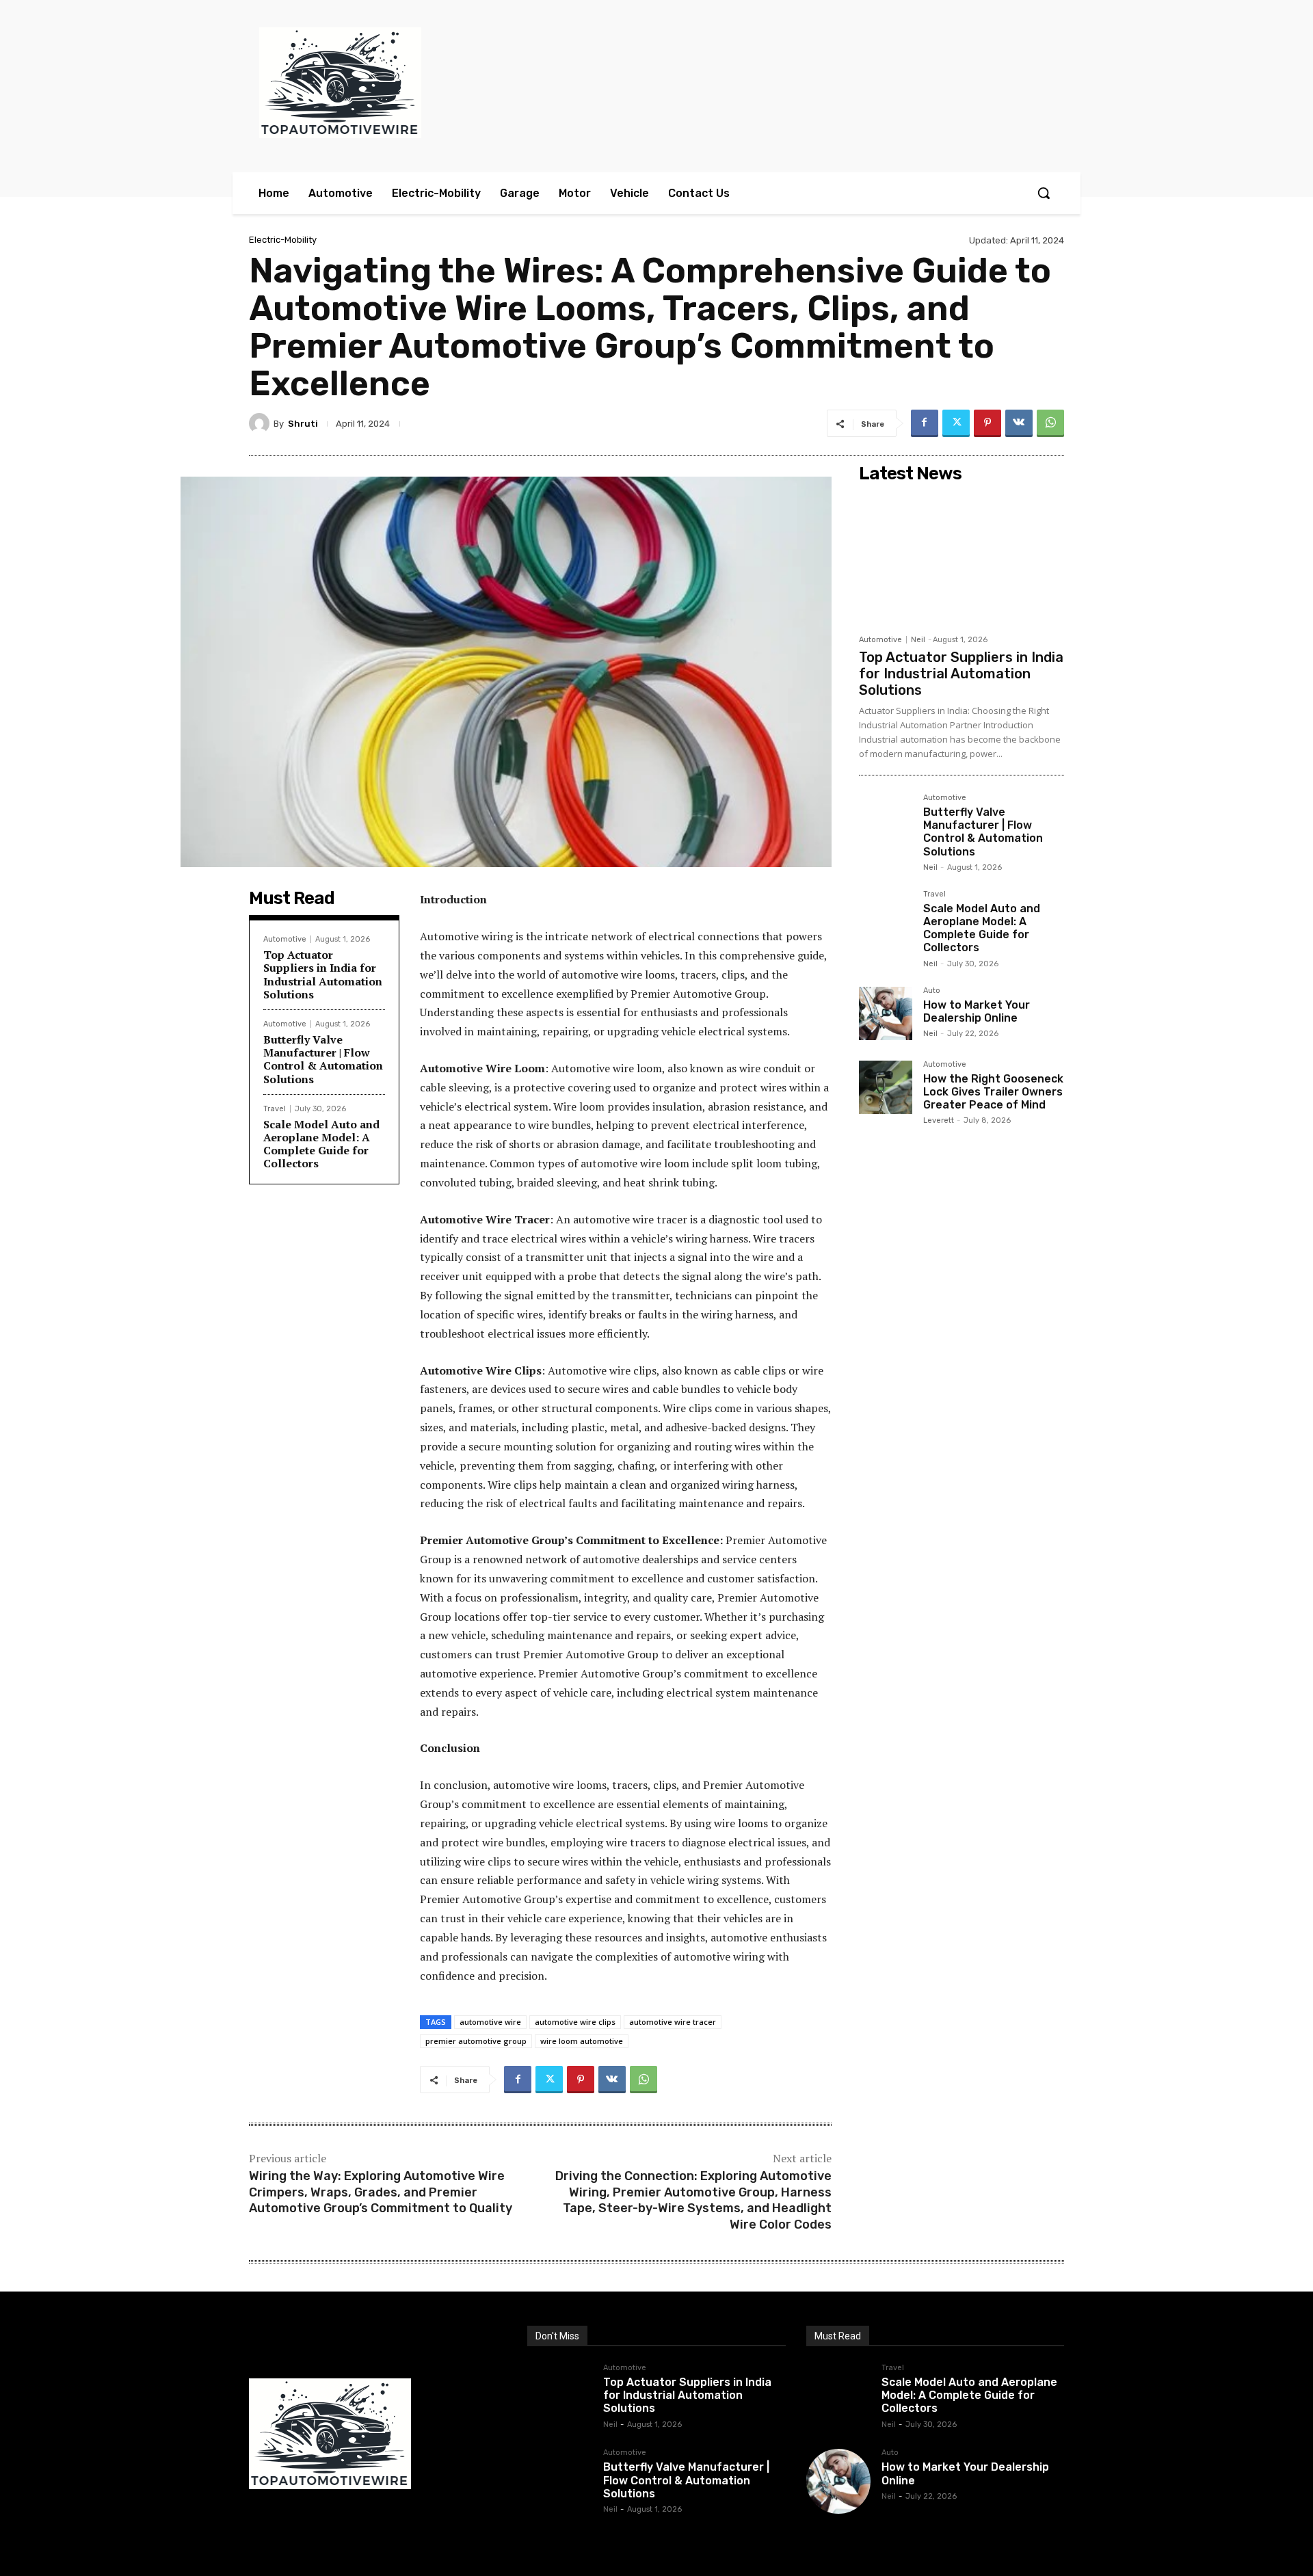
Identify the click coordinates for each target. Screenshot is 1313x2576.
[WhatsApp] (1050, 423)
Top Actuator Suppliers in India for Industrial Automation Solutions (323, 974)
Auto (932, 991)
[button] (1044, 193)
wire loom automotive (582, 2041)
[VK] (1019, 423)
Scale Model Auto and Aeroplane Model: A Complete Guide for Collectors (321, 1144)
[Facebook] (925, 423)
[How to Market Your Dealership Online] (886, 1013)
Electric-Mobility (283, 240)
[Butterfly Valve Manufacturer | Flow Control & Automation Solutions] (886, 821)
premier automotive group (476, 2041)
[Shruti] (261, 423)
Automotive (285, 939)
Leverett (939, 1120)
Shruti (303, 424)
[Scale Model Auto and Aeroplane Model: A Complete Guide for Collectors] (886, 917)
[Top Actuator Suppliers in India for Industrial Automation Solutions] (961, 558)
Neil (918, 640)
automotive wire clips (575, 2022)
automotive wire (490, 2022)
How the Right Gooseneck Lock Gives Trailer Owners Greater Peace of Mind (993, 1092)
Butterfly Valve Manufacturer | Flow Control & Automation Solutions (323, 1059)
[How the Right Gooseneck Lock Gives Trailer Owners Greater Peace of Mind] (886, 1087)
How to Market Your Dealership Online (977, 1011)
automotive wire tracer (673, 2022)
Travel (275, 1109)
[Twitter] (956, 423)
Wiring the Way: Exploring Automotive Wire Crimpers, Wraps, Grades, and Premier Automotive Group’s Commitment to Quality (381, 2192)
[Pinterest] (987, 423)
